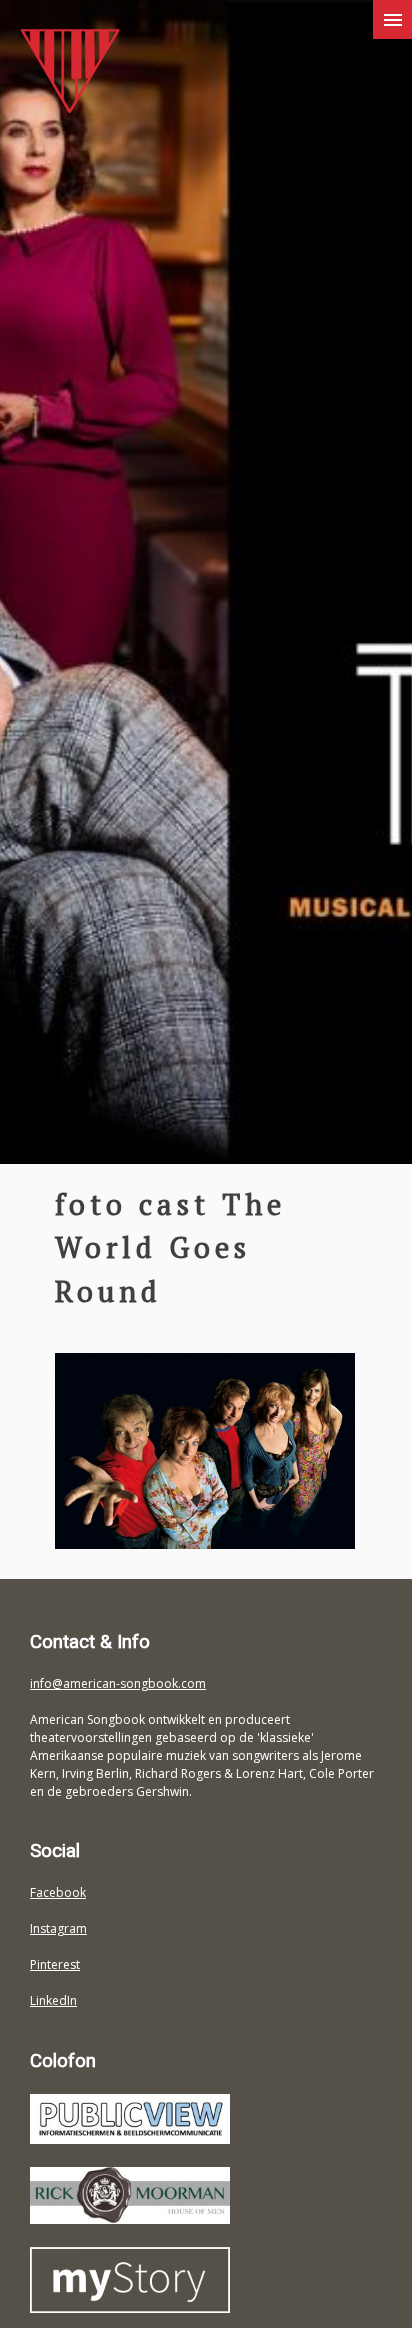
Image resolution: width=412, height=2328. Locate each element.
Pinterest (55, 1964)
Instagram (58, 1928)
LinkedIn (53, 2000)
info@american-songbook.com (118, 1683)
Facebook (58, 1892)
